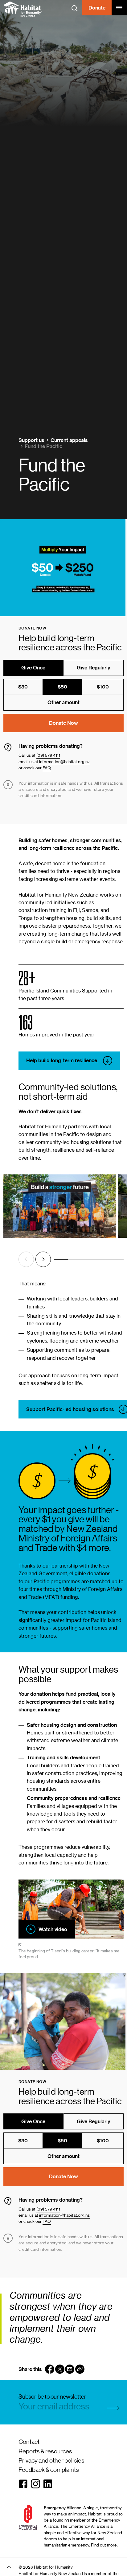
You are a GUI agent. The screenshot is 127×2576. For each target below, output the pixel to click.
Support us (31, 440)
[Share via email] (70, 2369)
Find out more (104, 2545)
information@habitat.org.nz (64, 762)
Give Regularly (94, 668)
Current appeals (69, 440)
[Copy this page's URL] (80, 2369)
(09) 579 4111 (48, 755)
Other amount (63, 702)
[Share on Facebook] (50, 2369)
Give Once (33, 668)
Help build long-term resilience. (62, 1060)
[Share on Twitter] (60, 2369)
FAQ (47, 768)
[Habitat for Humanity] (23, 9)
